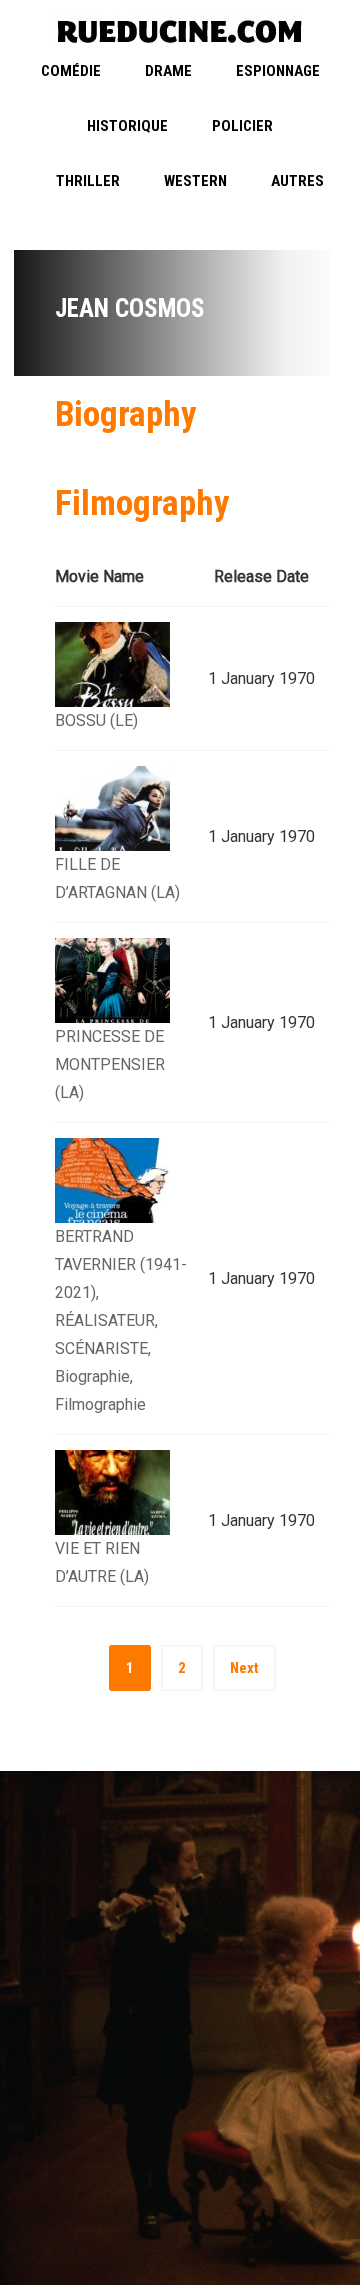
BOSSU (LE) (96, 720)
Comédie (71, 71)
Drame (168, 71)
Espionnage (278, 71)
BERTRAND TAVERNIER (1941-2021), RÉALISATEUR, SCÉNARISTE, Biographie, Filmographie (121, 1320)
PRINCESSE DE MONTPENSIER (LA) (110, 1064)
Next (244, 1668)
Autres (297, 181)
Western (195, 181)
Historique (127, 126)
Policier (242, 126)
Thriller (88, 181)
